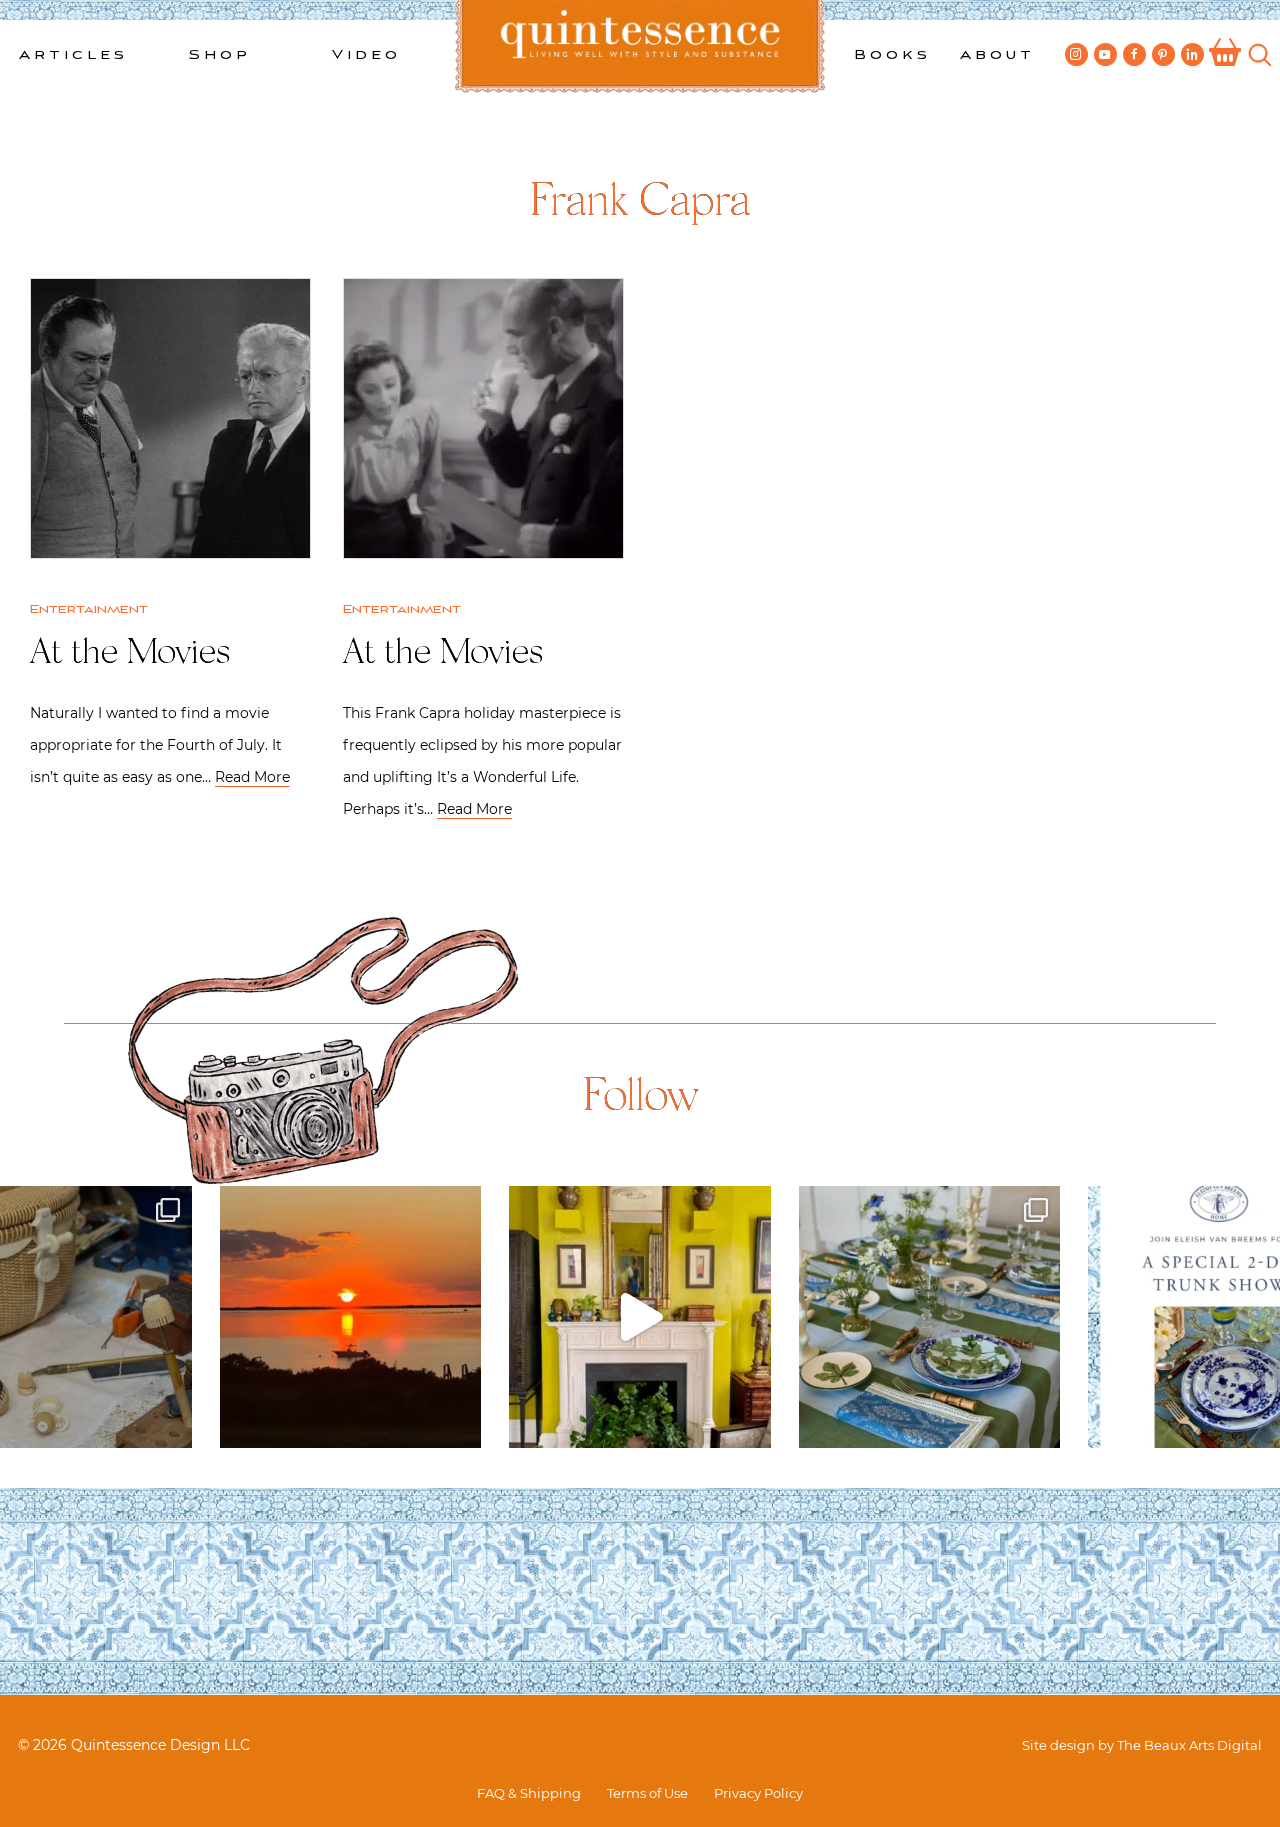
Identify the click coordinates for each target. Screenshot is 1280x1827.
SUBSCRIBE (461, 566)
